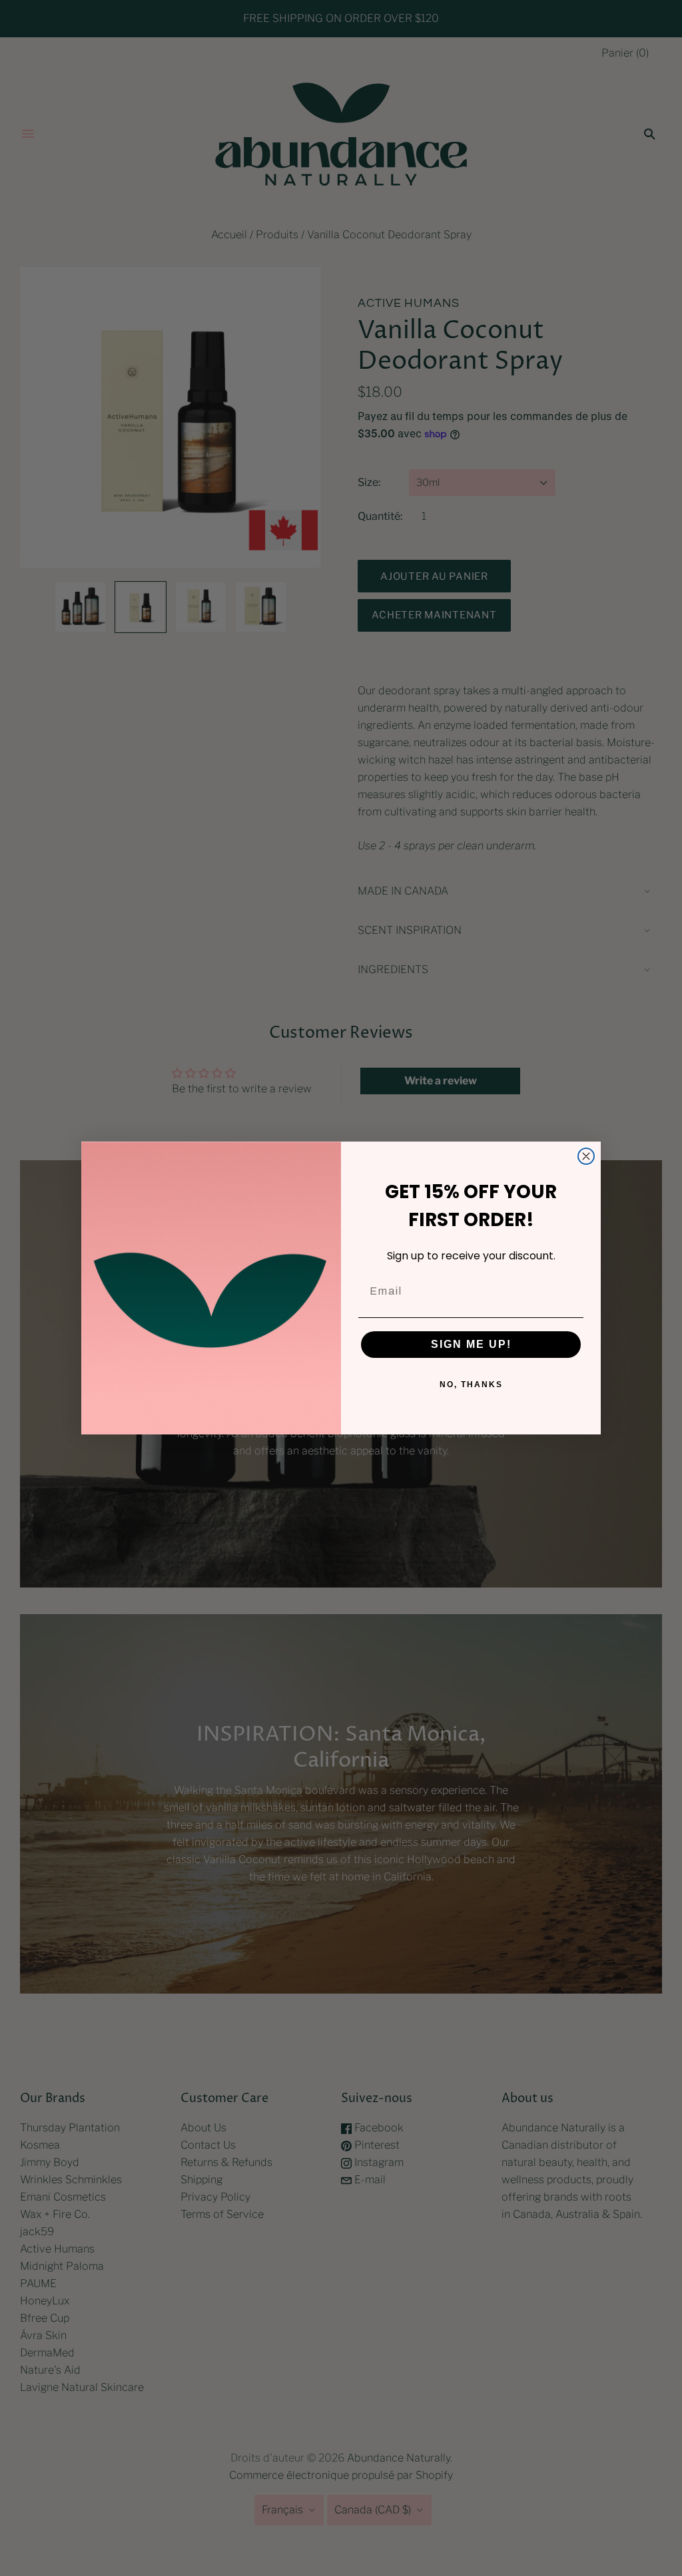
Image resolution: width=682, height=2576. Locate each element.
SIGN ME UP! (471, 1344)
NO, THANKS (471, 1385)
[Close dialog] (586, 1156)
